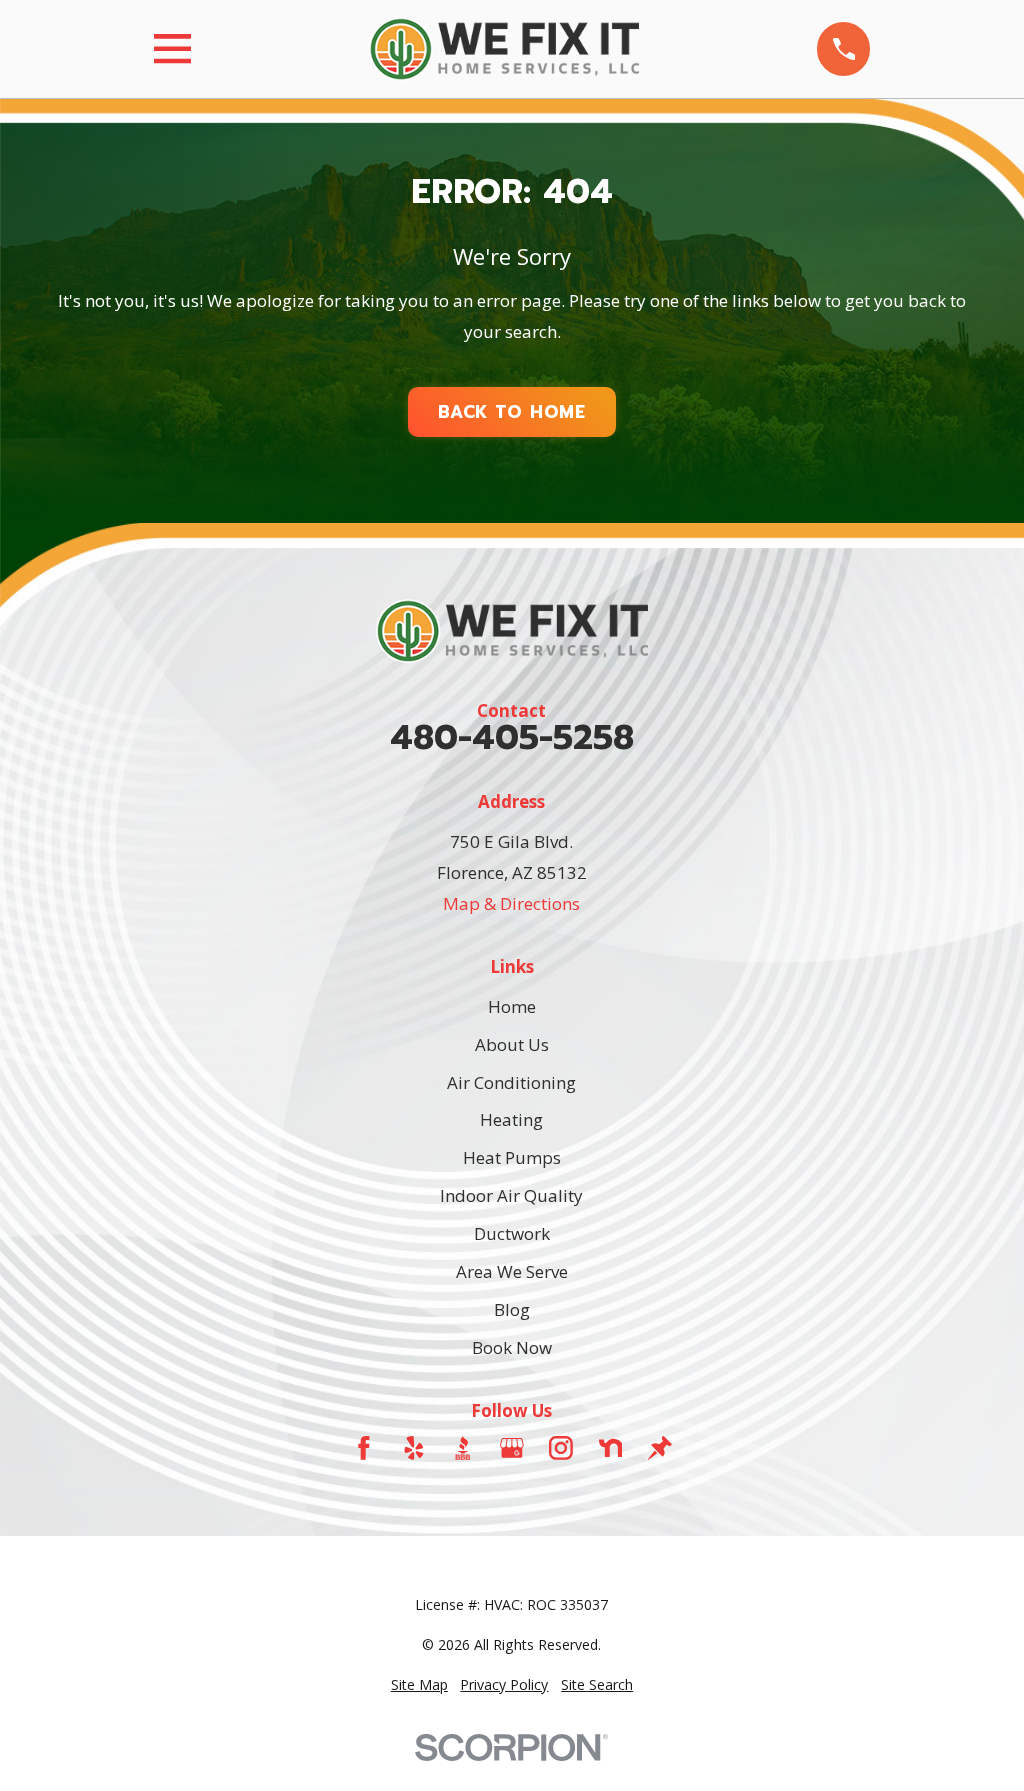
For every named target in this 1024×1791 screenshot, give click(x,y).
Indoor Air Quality (511, 1195)
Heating (511, 1119)
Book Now (512, 1347)
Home (512, 1006)
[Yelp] (414, 1448)
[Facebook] (364, 1448)
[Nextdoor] (611, 1448)
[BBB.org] (463, 1448)
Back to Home (512, 412)
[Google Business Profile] (512, 1448)
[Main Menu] (172, 48)
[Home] (504, 49)
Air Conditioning (511, 1082)
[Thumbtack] (660, 1448)
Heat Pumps (512, 1157)
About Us (512, 1044)
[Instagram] (561, 1448)
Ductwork (512, 1233)
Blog (512, 1309)
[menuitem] (419, 1685)
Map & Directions (511, 903)
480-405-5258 (512, 738)
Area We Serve (512, 1271)
